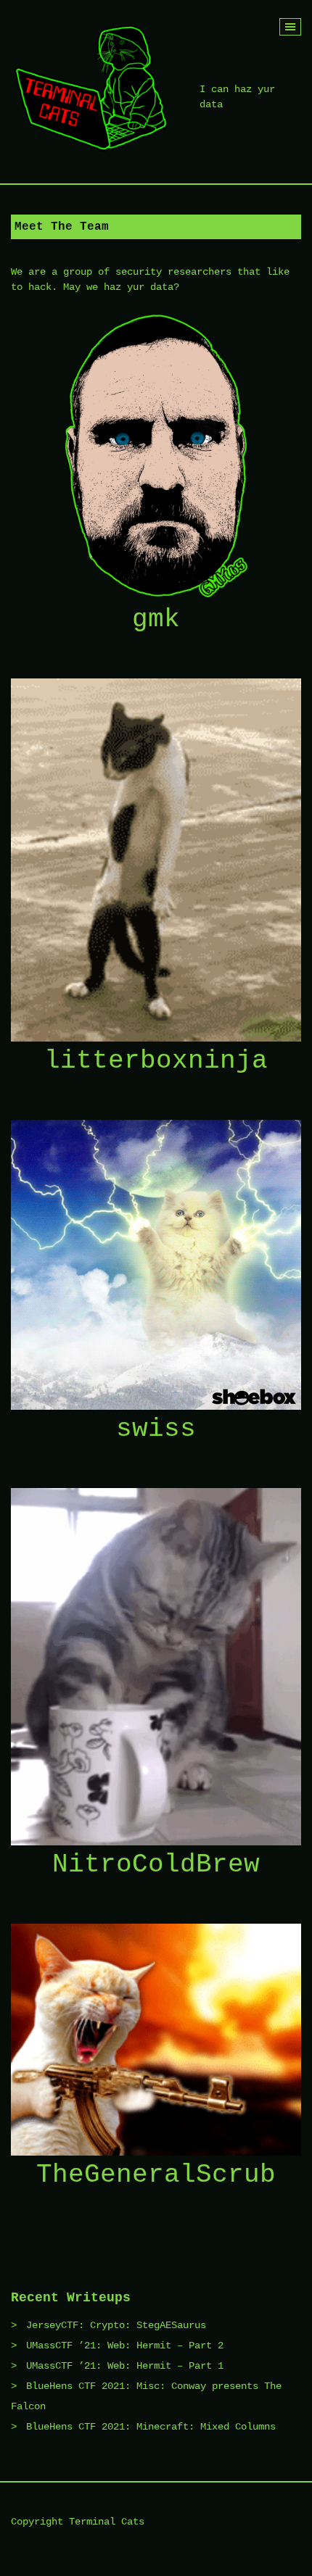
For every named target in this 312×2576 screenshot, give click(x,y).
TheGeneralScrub (156, 2175)
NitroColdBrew (156, 1865)
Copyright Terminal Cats (78, 2522)
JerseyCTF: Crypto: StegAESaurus (116, 2325)
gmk (156, 619)
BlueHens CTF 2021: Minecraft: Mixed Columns (151, 2427)
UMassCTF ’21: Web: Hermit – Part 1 (125, 2366)
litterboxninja (156, 1061)
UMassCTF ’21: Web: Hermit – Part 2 (125, 2346)
